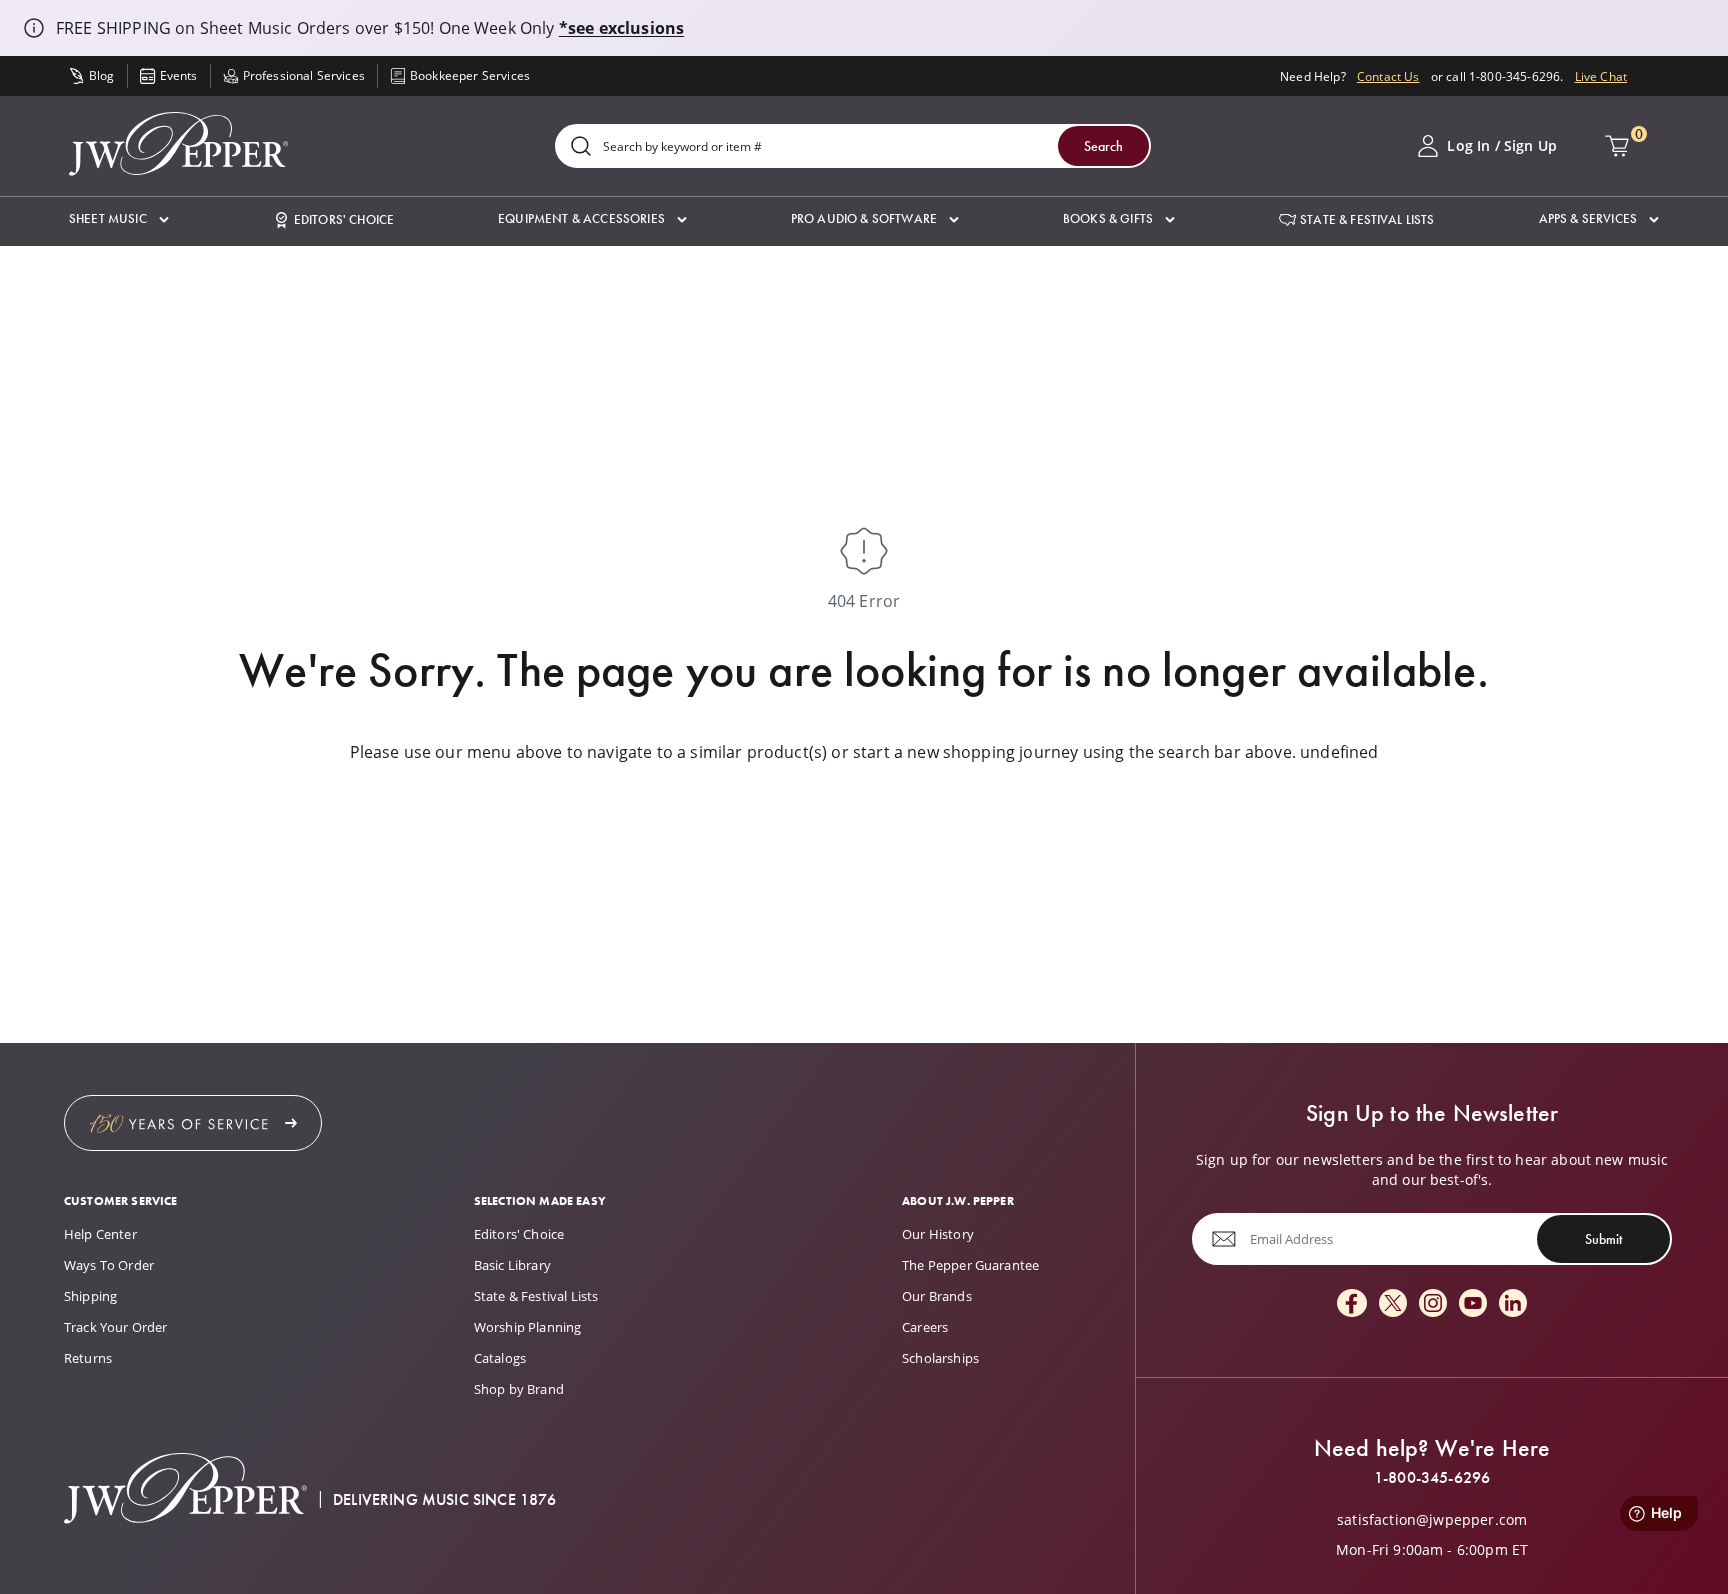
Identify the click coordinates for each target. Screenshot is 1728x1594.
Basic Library (512, 1265)
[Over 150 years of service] (193, 1123)
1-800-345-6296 (1432, 1478)
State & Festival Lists (536, 1296)
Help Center (100, 1234)
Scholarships (940, 1358)
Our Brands (937, 1296)
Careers (925, 1327)
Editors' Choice (519, 1234)
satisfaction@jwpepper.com (1432, 1520)
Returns (88, 1358)
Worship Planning (528, 1327)
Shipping (90, 1296)
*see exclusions (621, 28)
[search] (581, 147)
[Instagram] (1433, 1304)
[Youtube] (1473, 1304)
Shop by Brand (519, 1389)
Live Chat (1601, 76)
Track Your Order (116, 1327)
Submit (1603, 1239)
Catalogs (500, 1358)
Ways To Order (109, 1265)
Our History (938, 1234)
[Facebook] (1352, 1304)
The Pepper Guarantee (970, 1265)
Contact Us (1388, 76)
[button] (119, 219)
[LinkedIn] (1513, 1304)
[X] (1393, 1304)
